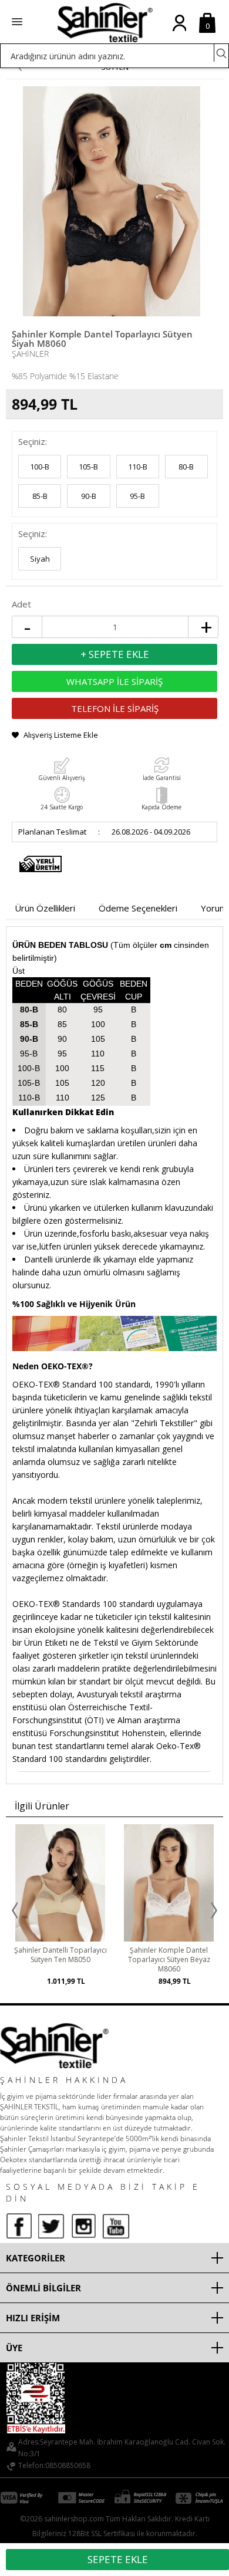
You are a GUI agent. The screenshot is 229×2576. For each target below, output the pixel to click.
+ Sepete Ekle (115, 654)
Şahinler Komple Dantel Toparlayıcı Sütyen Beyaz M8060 (114, 1960)
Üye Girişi (179, 32)
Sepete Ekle (118, 2559)
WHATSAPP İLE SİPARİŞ (114, 681)
